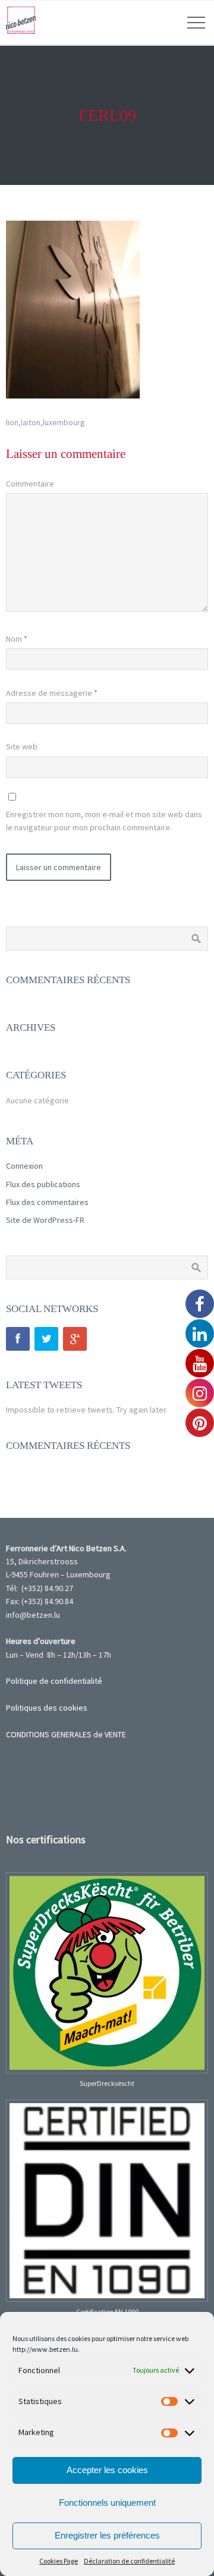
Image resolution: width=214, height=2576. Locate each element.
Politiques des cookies (47, 1708)
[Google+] (75, 1339)
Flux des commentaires (47, 1202)
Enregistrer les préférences (107, 2535)
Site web (22, 746)
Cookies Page (59, 2561)
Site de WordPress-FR (45, 1220)
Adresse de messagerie (52, 693)
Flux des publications (43, 1184)
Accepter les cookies (107, 2470)
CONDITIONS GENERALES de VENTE (66, 1734)
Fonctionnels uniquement (107, 2503)
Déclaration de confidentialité (129, 2561)
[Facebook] (18, 1339)
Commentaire (30, 484)
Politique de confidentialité (54, 1681)
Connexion (24, 1166)
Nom (17, 639)
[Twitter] (46, 1339)
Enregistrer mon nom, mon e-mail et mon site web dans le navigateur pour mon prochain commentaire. (104, 821)
